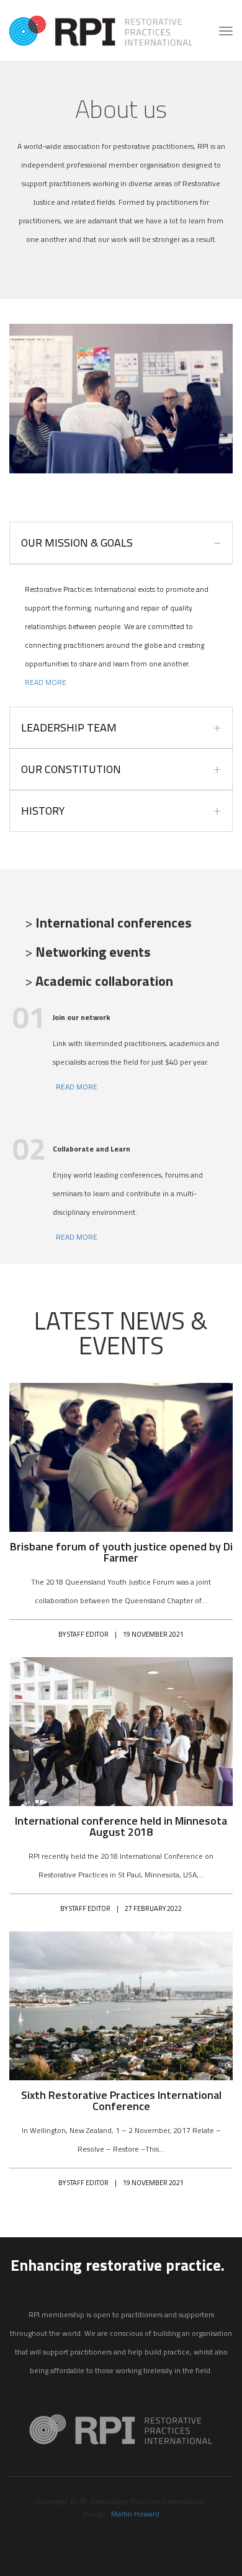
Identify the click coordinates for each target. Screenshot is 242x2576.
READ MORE (46, 682)
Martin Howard (135, 2514)
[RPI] (101, 30)
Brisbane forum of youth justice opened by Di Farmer (121, 1552)
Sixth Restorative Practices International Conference (121, 2101)
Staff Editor (88, 1634)
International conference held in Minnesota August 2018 (121, 1827)
